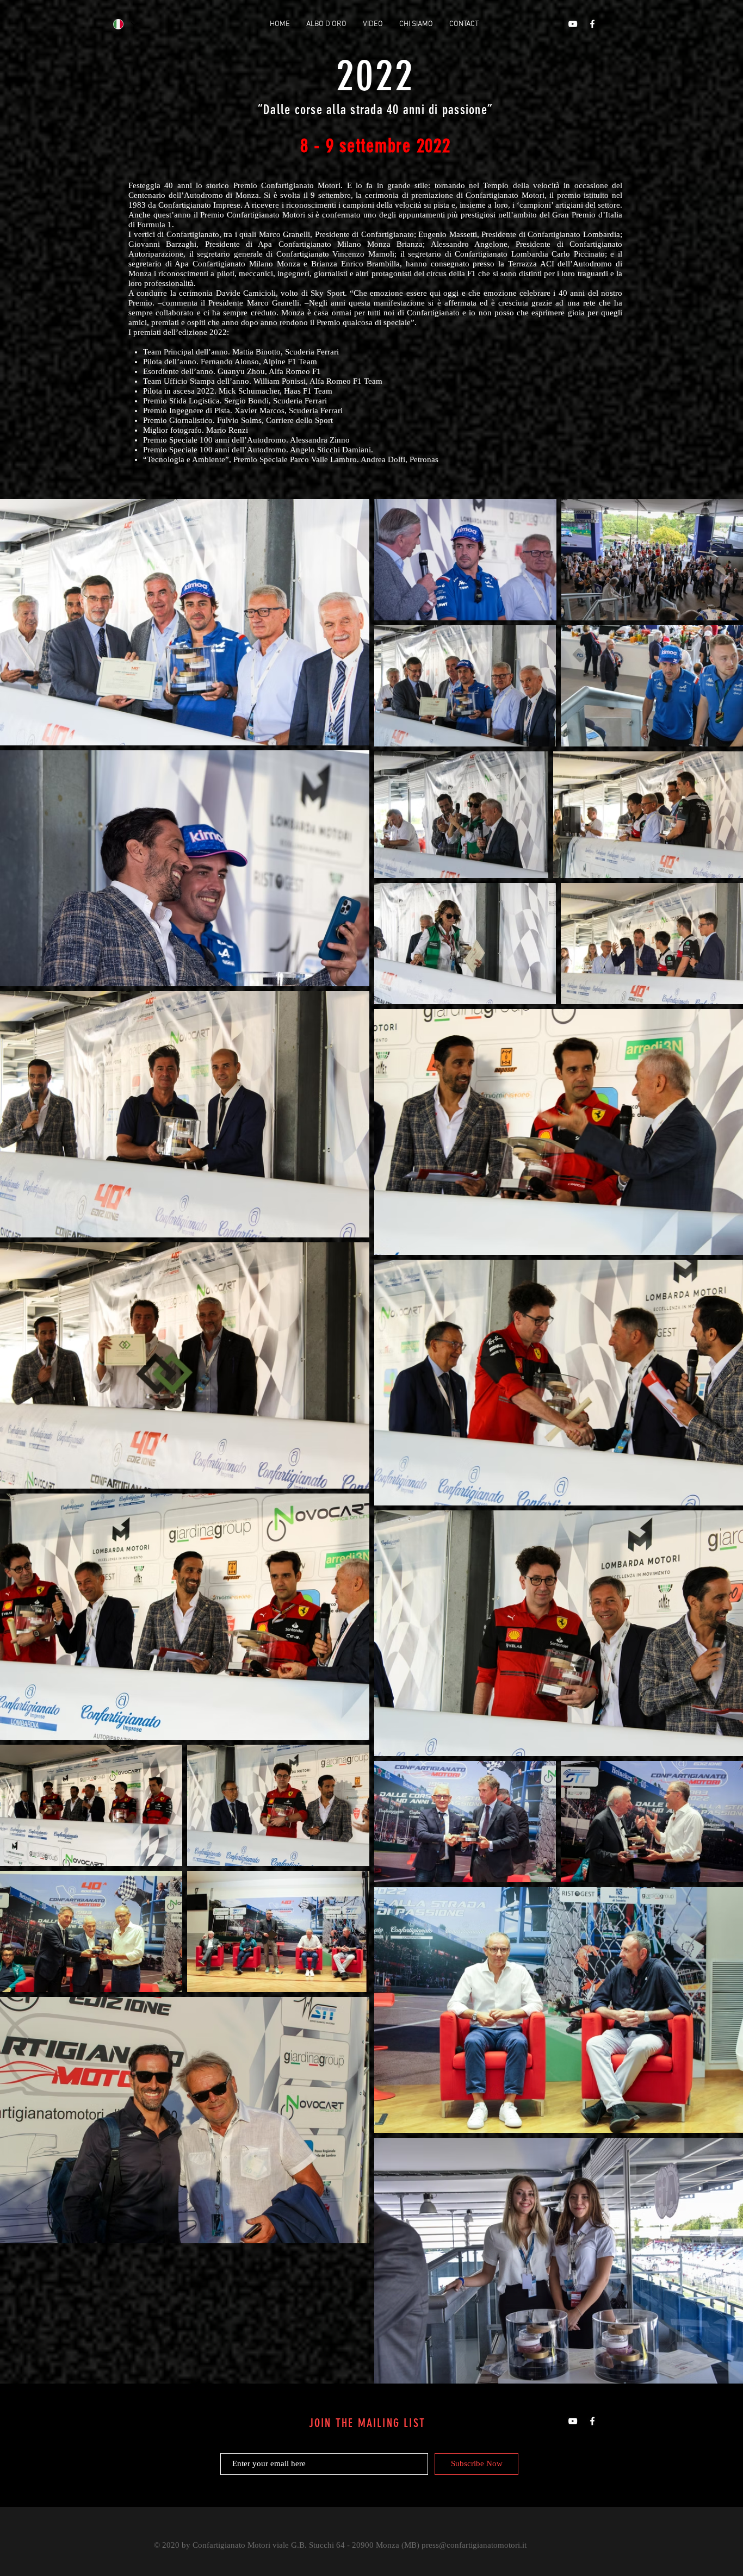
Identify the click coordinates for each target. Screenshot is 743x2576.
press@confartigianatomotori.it (474, 2545)
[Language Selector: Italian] (125, 24)
